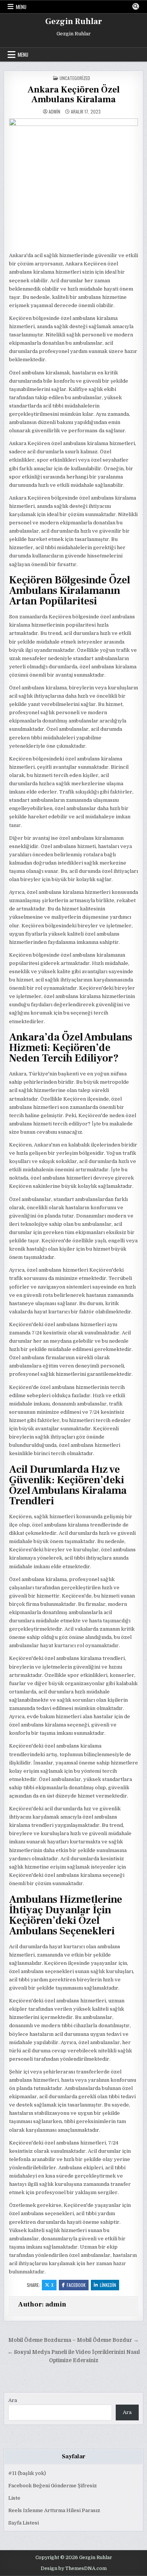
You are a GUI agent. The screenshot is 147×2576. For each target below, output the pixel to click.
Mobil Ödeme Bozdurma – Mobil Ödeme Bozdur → (73, 2340)
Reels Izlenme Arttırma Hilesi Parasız (54, 2510)
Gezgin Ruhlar (74, 21)
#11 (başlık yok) (27, 2473)
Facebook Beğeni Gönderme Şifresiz (53, 2486)
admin (54, 112)
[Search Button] (136, 6)
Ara (13, 2400)
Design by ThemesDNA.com (74, 2568)
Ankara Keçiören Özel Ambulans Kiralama (74, 95)
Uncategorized (75, 78)
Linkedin (108, 2285)
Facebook (76, 2285)
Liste (14, 2498)
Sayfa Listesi (24, 2523)
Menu (21, 7)
